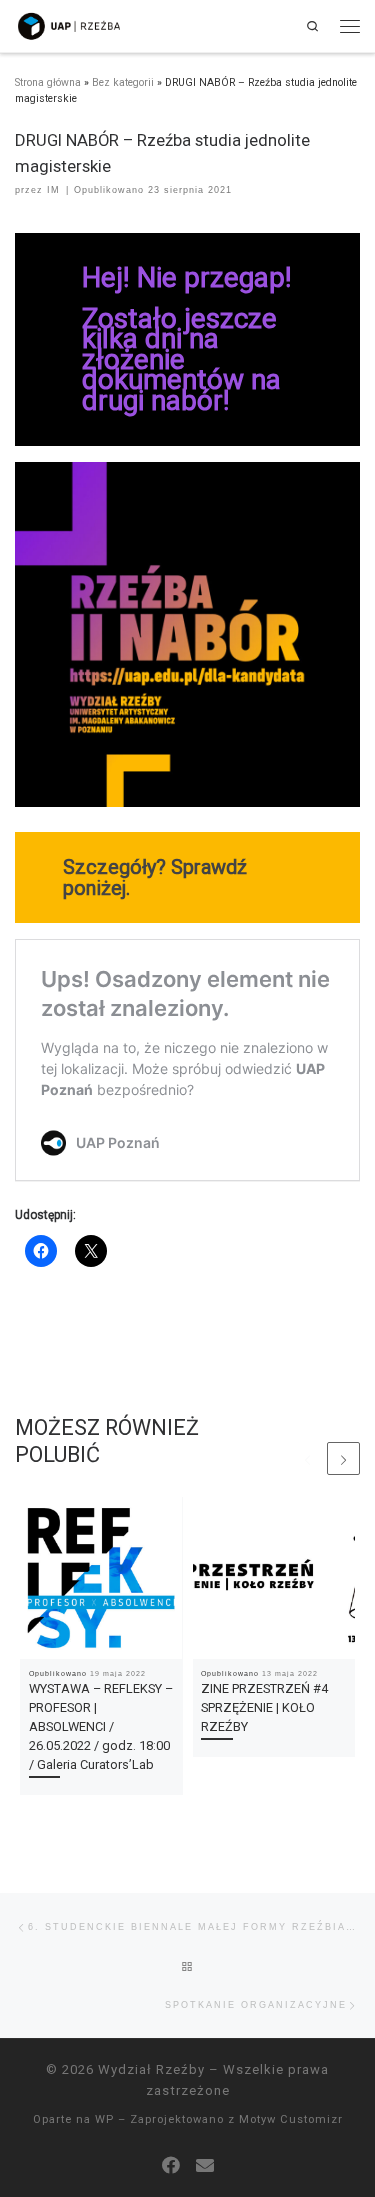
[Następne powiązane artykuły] (343, 1458)
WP (104, 2119)
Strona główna (48, 82)
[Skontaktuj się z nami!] (205, 2165)
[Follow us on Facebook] (171, 2165)
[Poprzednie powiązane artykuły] (307, 1458)
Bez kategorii (123, 82)
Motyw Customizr (291, 2119)
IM (53, 190)
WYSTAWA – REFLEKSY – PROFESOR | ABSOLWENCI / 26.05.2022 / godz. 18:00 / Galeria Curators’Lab (101, 1726)
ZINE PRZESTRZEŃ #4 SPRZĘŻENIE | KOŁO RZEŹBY (264, 1707)
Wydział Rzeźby (151, 2069)
